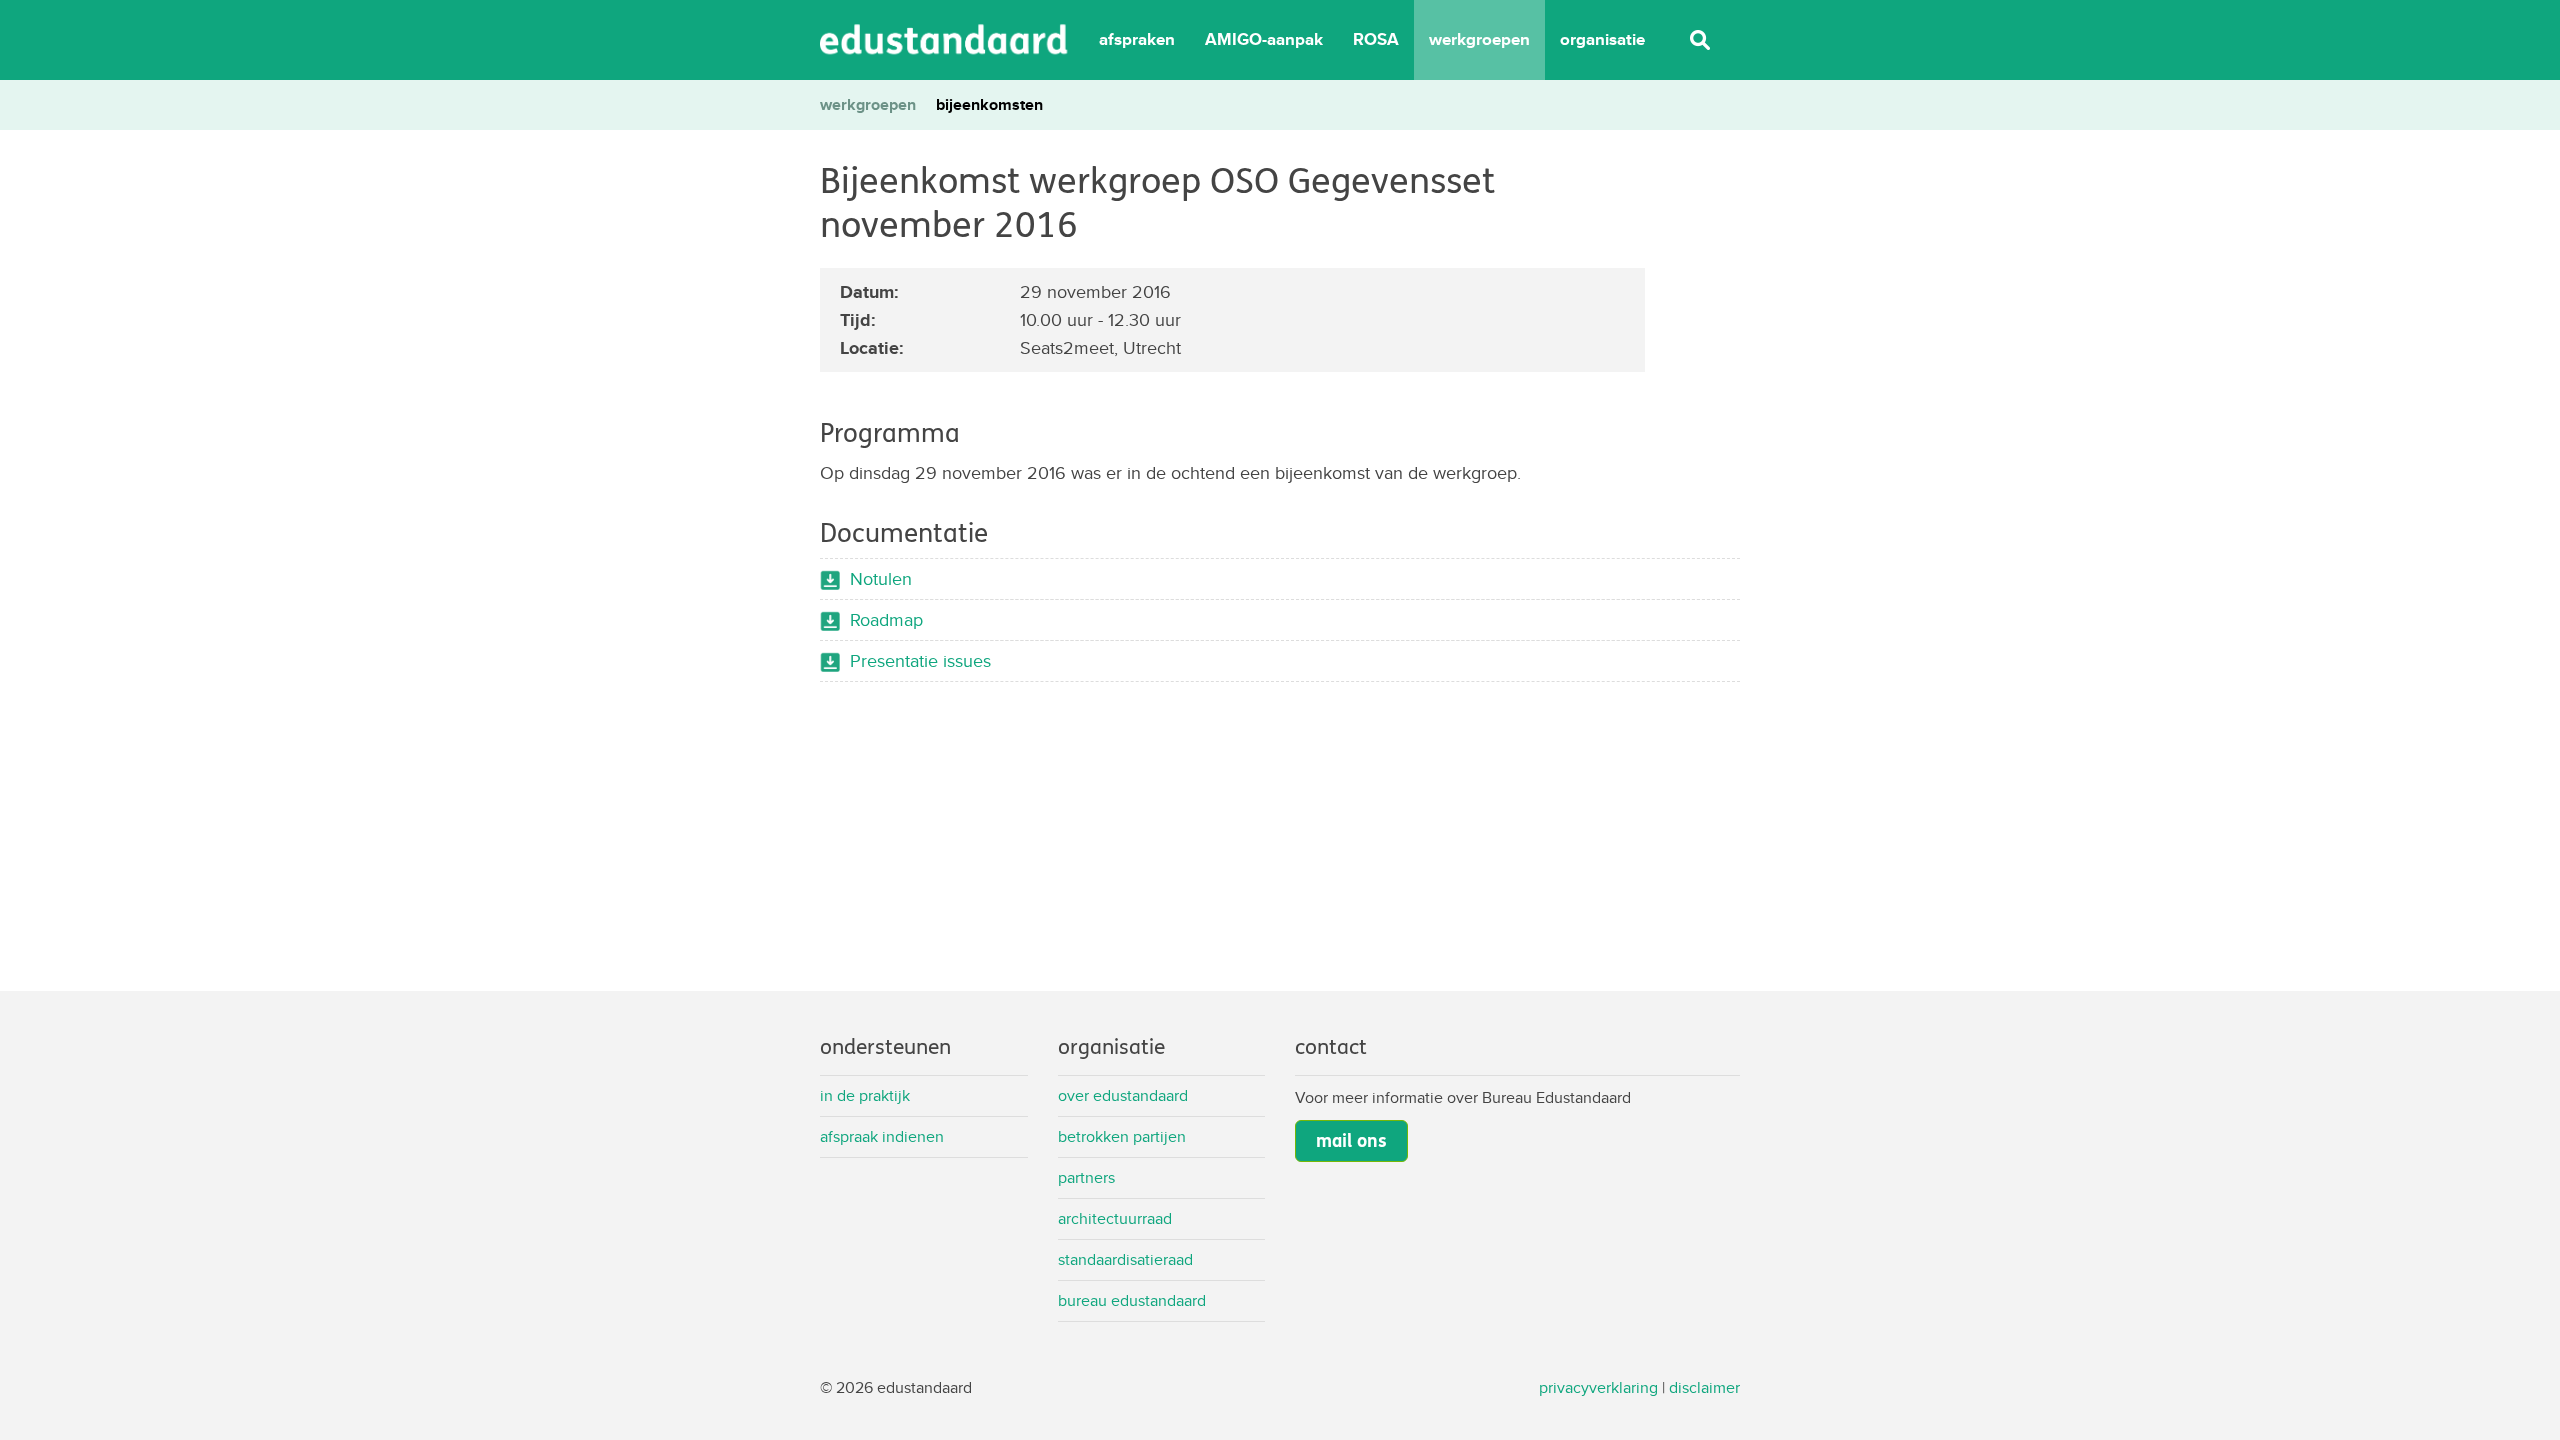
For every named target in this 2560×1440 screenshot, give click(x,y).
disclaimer (1704, 1387)
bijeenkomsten (989, 104)
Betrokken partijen (1122, 1136)
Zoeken (1700, 40)
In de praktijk (865, 1095)
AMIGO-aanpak (1264, 39)
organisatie (1602, 39)
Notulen (881, 578)
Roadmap (886, 619)
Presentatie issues (920, 660)
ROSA (1376, 39)
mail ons (1351, 1141)
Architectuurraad (1115, 1218)
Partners (1086, 1177)
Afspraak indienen (882, 1136)
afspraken (1137, 39)
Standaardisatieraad (1125, 1259)
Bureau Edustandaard (1132, 1300)
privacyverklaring (1598, 1387)
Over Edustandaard (1123, 1095)
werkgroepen (1479, 39)
